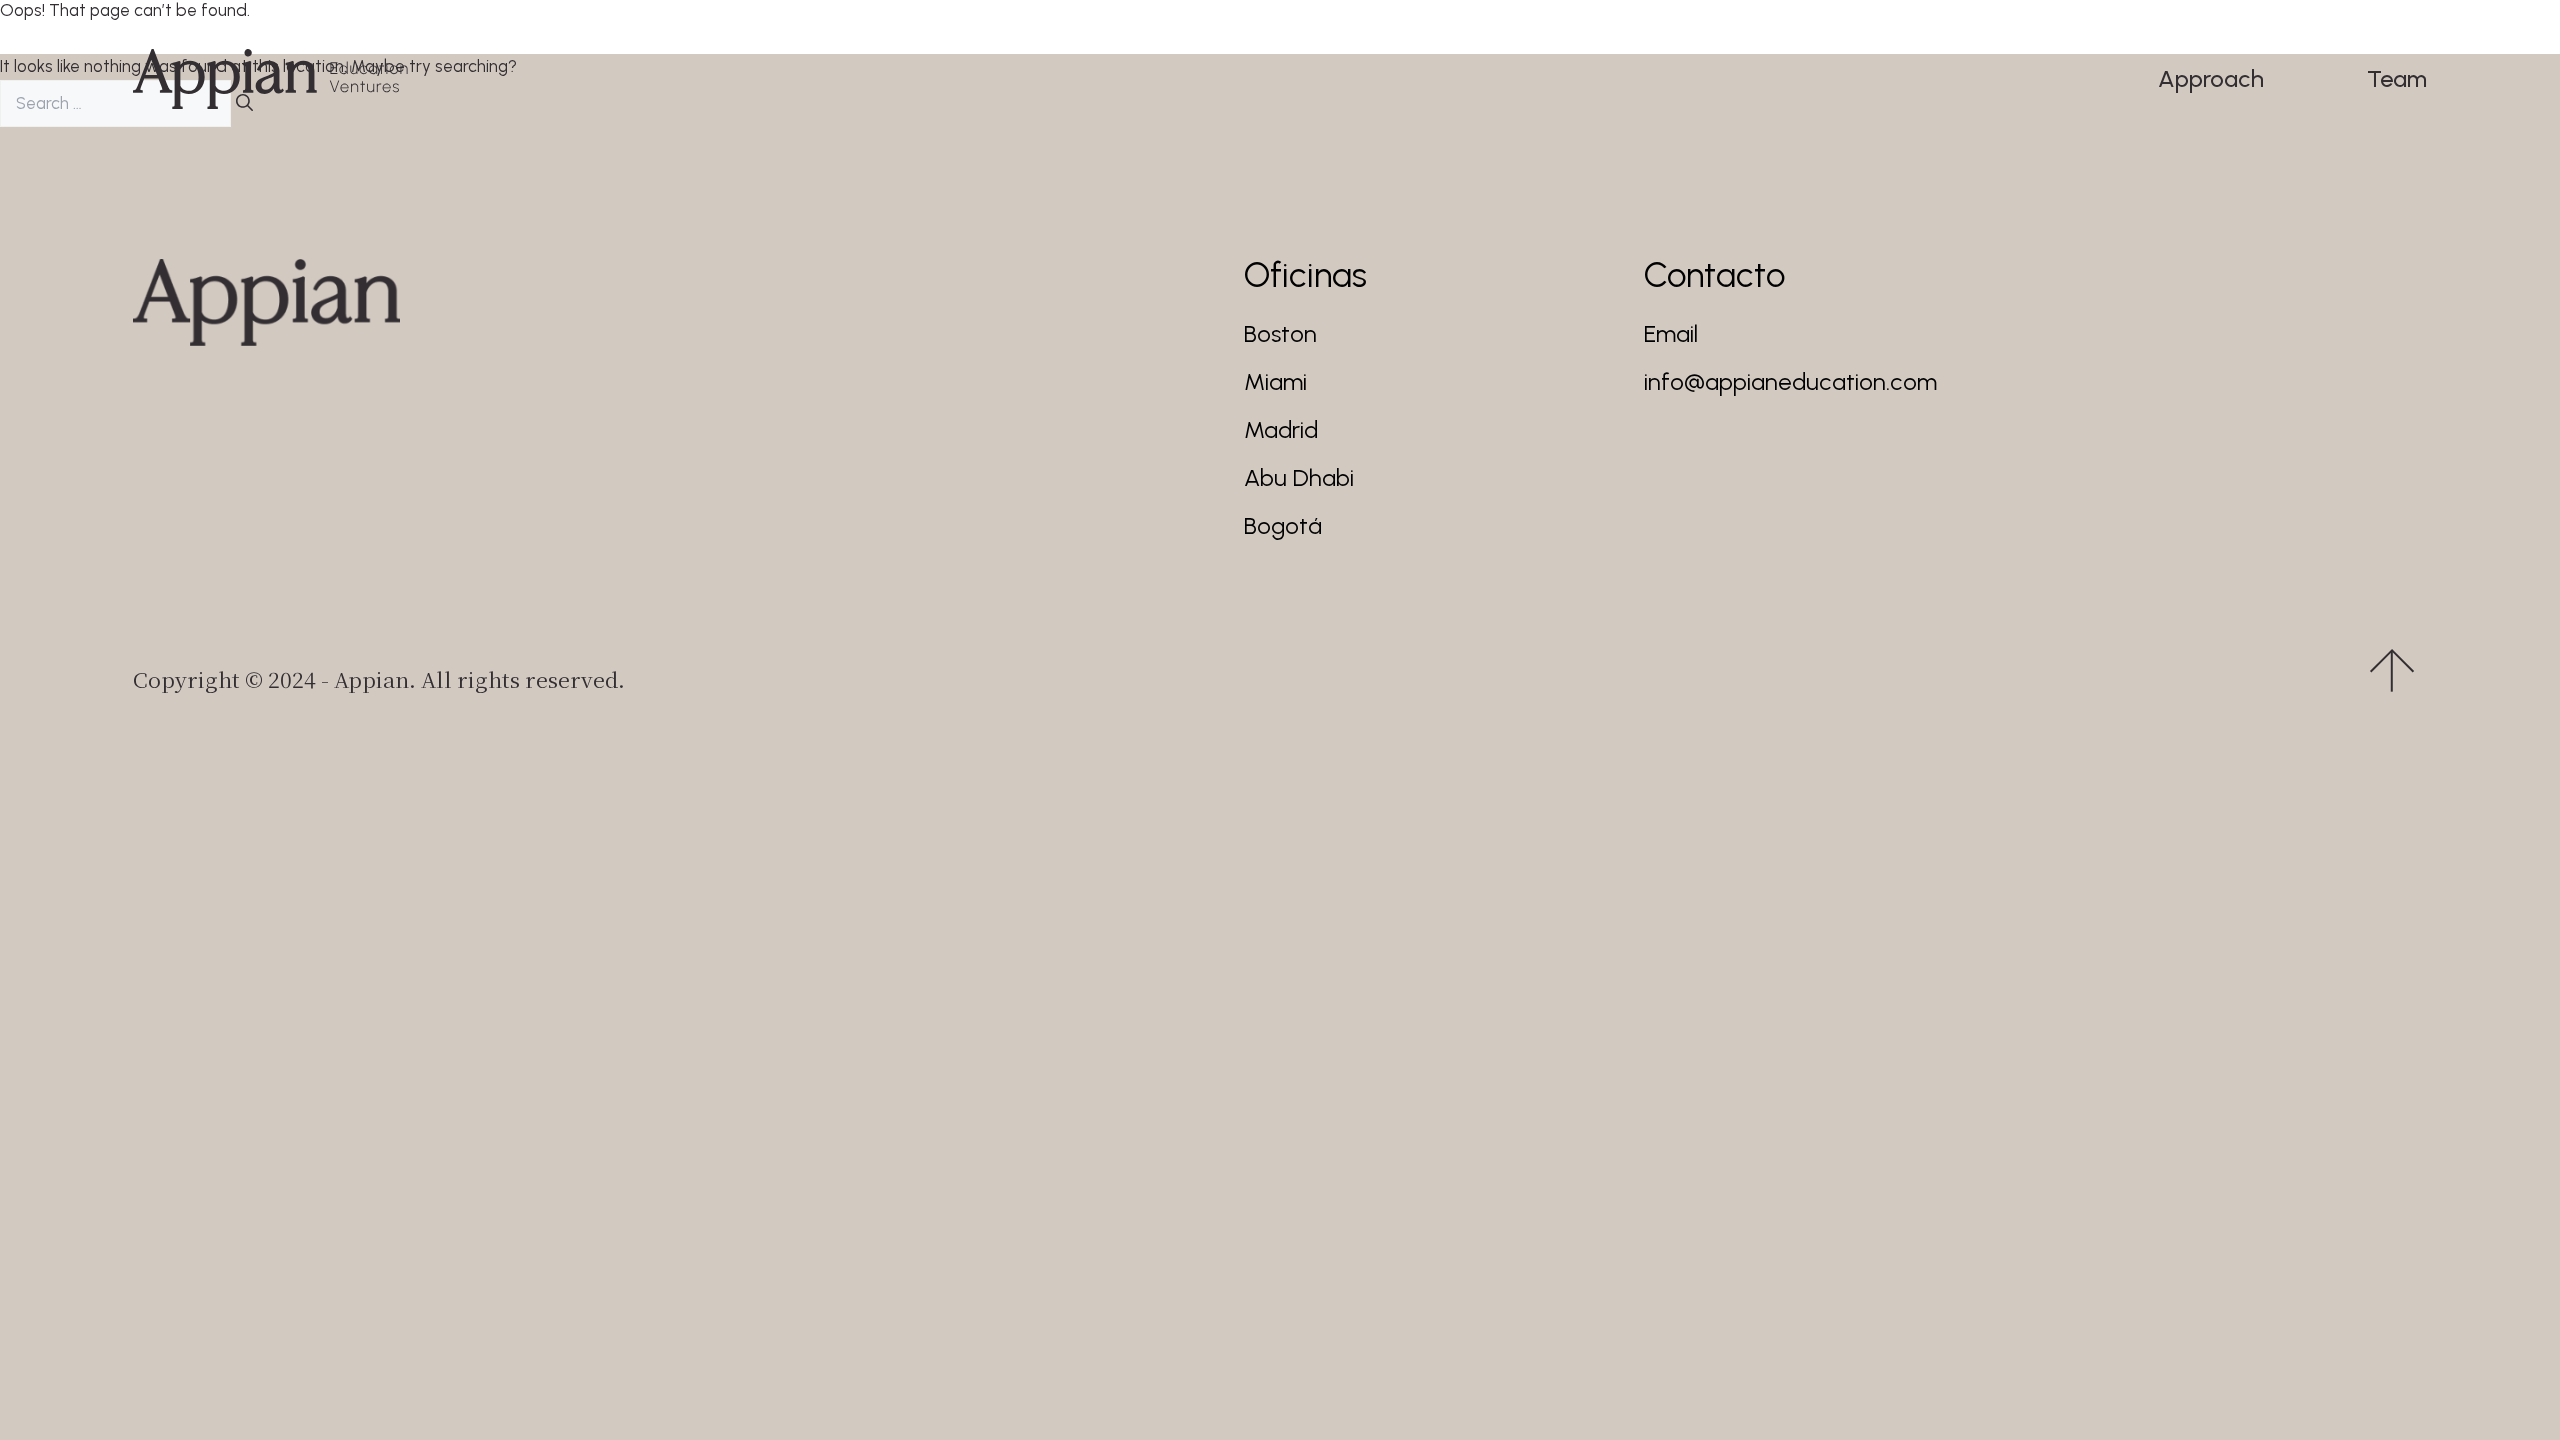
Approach (2211, 78)
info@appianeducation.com (1790, 381)
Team (2397, 78)
